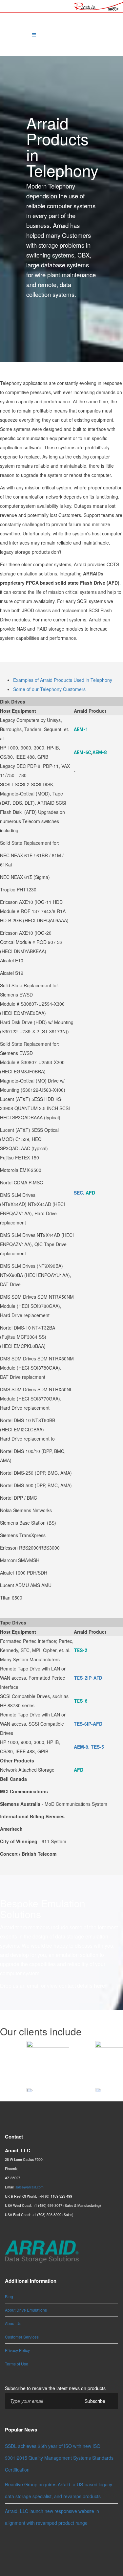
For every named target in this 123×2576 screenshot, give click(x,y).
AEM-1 (81, 729)
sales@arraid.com (30, 2187)
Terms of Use (17, 2364)
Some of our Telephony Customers (49, 689)
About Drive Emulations (26, 2310)
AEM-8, (82, 1747)
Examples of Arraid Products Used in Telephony (63, 680)
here (99, 1986)
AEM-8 (100, 752)
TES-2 (81, 1650)
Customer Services (22, 2337)
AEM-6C (82, 752)
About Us (13, 2323)
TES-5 (97, 1747)
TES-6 (81, 1701)
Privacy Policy (17, 2350)
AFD (90, 1193)
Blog (9, 2296)
